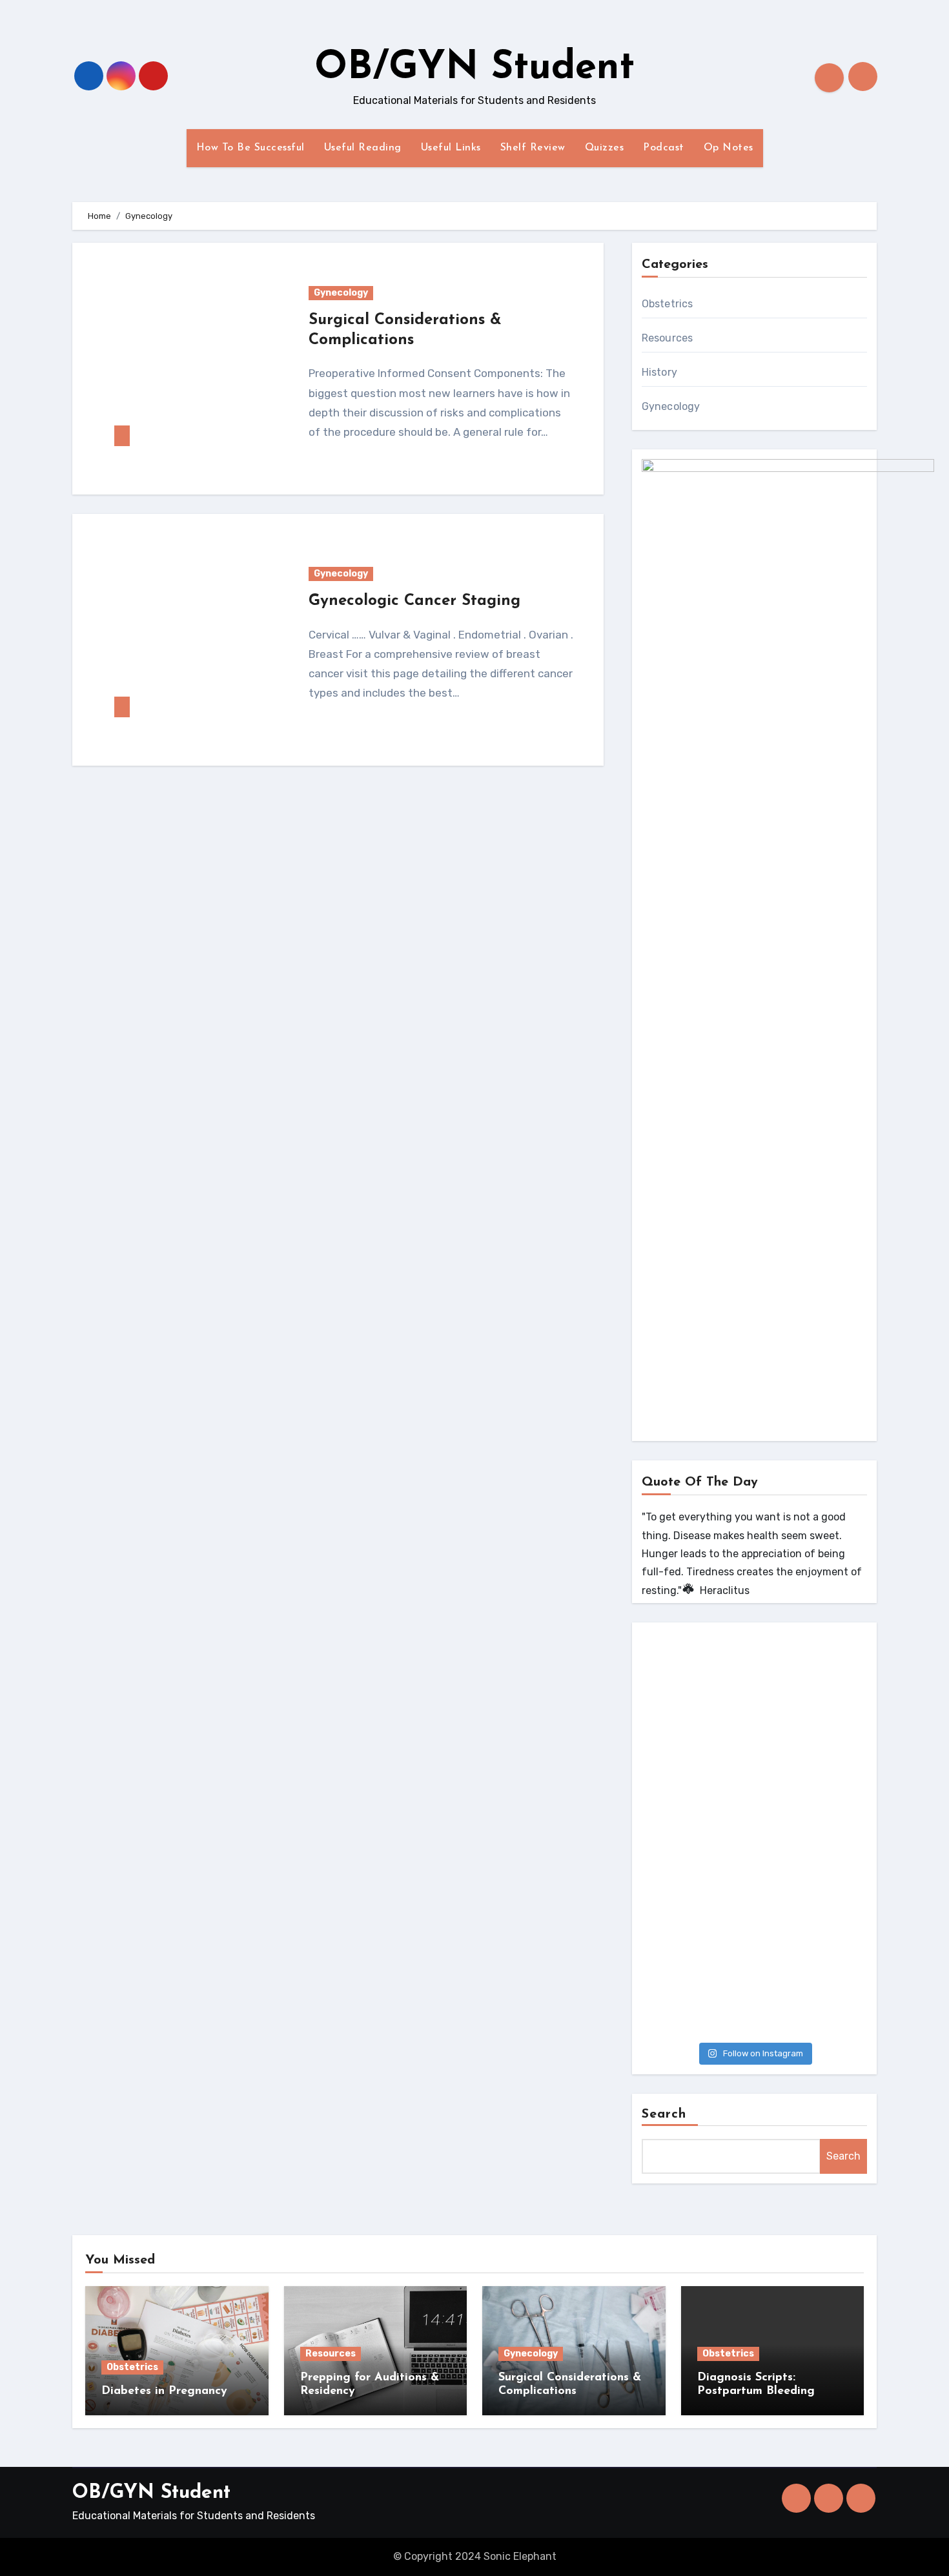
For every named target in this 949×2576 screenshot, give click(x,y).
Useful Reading (363, 148)
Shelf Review (533, 148)
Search (664, 2114)
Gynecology (341, 293)
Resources (668, 338)
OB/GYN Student (474, 68)
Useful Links (451, 148)
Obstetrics (668, 304)
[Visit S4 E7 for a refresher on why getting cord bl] (754, 1836)
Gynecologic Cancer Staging (414, 601)
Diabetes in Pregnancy (164, 2391)
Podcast (664, 148)
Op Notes (729, 148)
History (659, 372)
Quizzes (605, 148)
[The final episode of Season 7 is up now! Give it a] (754, 1969)
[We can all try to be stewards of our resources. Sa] (754, 1703)
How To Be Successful (250, 148)
